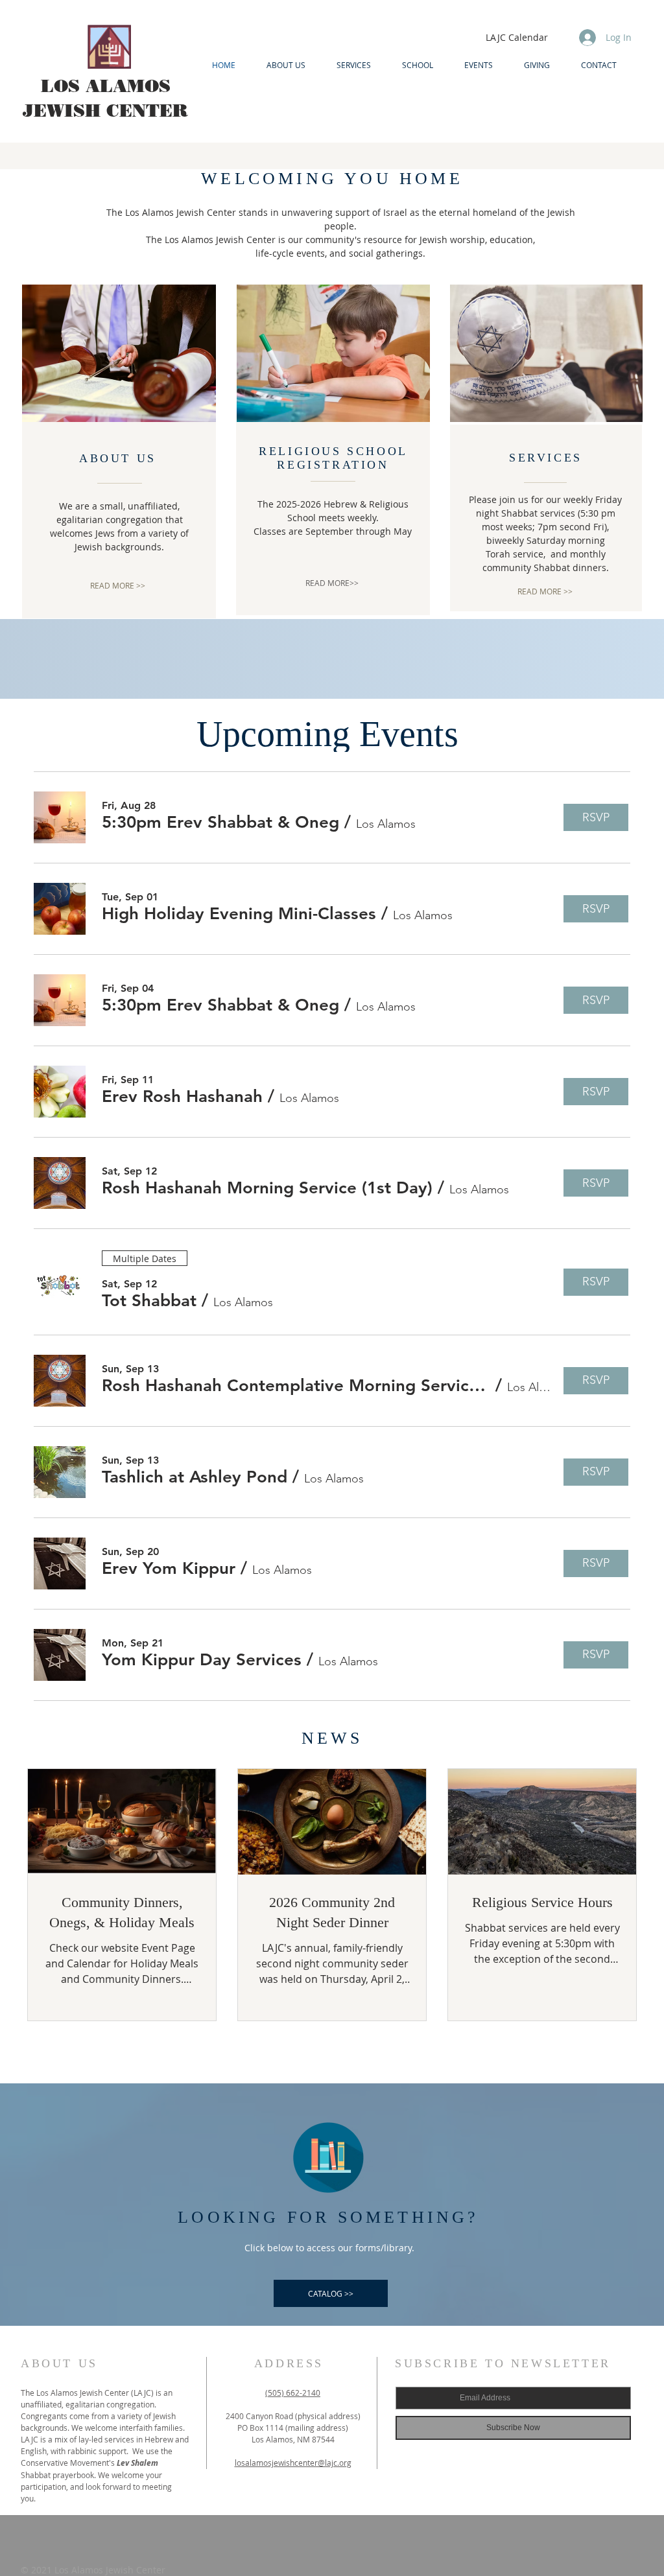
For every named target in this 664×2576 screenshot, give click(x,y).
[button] (220, 823)
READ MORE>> (332, 583)
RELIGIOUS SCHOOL (333, 451)
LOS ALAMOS (106, 86)
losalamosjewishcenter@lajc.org (293, 2463)
